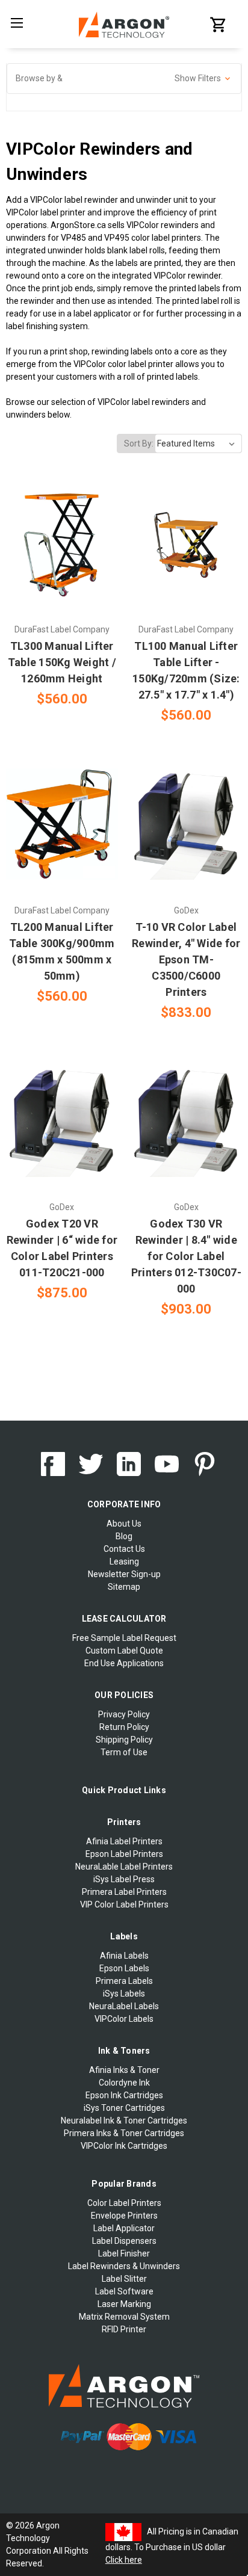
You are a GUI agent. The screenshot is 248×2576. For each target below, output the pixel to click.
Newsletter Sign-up (124, 1574)
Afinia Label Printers (124, 1841)
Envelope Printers (124, 2216)
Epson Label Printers (124, 1854)
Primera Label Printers (124, 1892)
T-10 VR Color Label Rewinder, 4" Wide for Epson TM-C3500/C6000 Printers (186, 959)
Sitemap (124, 1587)
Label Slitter (124, 2279)
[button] (124, 79)
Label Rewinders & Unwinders (124, 2266)
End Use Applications (124, 1663)
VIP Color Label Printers (124, 1904)
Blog (124, 1536)
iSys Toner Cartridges (124, 2108)
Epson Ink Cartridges (124, 2095)
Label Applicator (124, 2228)
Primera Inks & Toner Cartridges (124, 2133)
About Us (124, 1524)
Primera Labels (124, 1981)
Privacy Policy (124, 1714)
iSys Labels (124, 1994)
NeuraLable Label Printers (124, 1867)
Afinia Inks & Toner (124, 2070)
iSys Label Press (124, 1879)
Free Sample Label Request (124, 1638)
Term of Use (124, 1752)
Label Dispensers (124, 2241)
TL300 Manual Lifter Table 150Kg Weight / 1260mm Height (62, 662)
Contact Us (124, 1549)
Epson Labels (124, 1968)
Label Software (124, 2291)
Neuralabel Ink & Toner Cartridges (124, 2120)
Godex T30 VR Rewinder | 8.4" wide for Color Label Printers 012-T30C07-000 (186, 1256)
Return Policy (124, 1727)
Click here (124, 2560)
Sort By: (139, 443)
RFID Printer (124, 2329)
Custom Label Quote (124, 1651)
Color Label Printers (124, 2203)
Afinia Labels (124, 1956)
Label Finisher (124, 2253)
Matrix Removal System (124, 2317)
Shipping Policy (124, 1740)
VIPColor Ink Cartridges (124, 2146)
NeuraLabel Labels (124, 2006)
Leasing (124, 1561)
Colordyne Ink (124, 2083)
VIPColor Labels (124, 2019)
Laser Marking (124, 2304)
